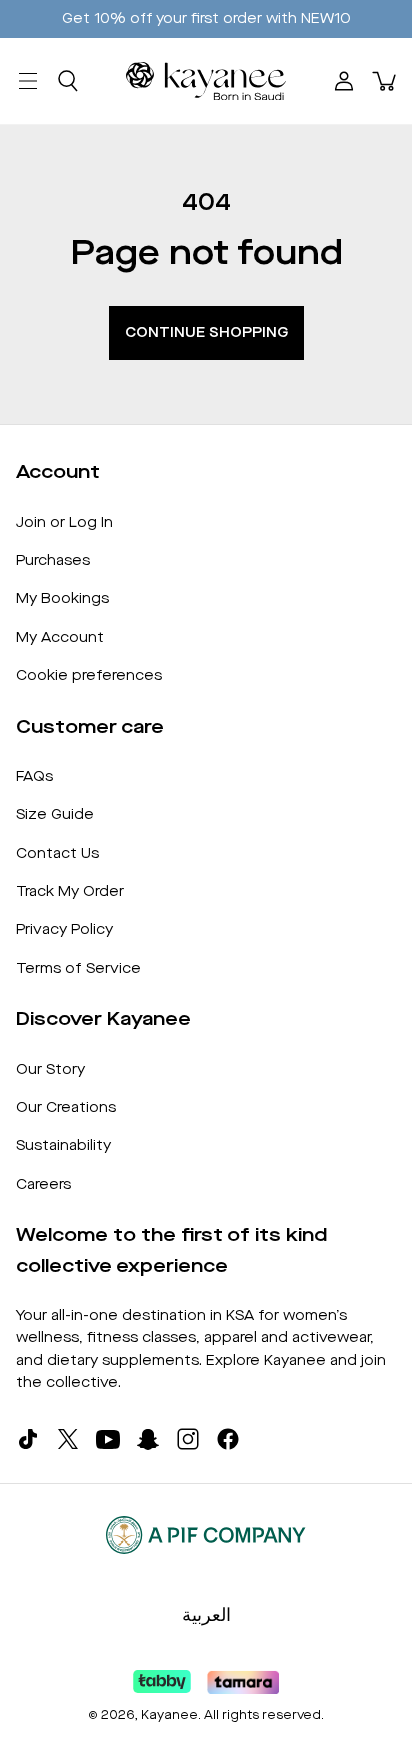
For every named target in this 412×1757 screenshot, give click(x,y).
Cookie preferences (89, 675)
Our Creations (66, 1107)
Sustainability (63, 1145)
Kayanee (169, 1715)
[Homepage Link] (206, 81)
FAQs (34, 776)
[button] (68, 81)
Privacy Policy (64, 929)
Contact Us (57, 853)
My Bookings (62, 598)
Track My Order (70, 891)
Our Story (50, 1069)
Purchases (53, 560)
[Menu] (28, 81)
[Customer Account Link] (344, 81)
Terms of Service (78, 968)
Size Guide (55, 814)
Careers (43, 1184)
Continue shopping (206, 332)
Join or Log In (64, 522)
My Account (60, 637)
